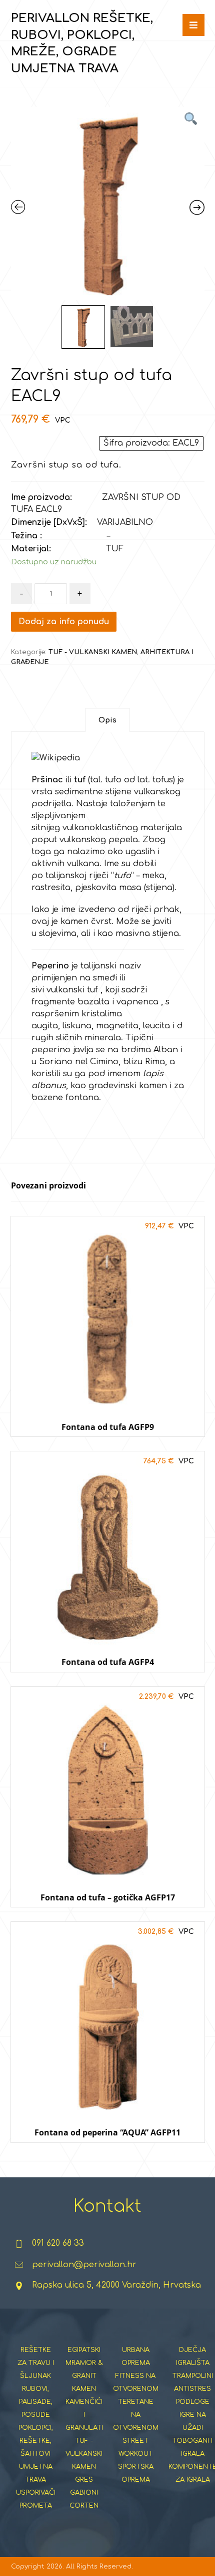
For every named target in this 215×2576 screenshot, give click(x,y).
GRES (84, 2480)
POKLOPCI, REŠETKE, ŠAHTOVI (36, 2441)
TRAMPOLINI (193, 2376)
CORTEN (84, 2506)
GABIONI (84, 2493)
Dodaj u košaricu (107, 1446)
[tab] (107, 720)
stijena (159, 888)
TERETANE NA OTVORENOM (136, 2415)
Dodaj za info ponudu (64, 622)
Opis (107, 720)
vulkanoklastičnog (100, 828)
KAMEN (84, 2389)
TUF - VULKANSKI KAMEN (93, 652)
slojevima (58, 934)
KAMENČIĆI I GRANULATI (84, 2415)
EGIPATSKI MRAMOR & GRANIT (84, 2363)
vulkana (83, 864)
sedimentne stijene (93, 792)
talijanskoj (66, 876)
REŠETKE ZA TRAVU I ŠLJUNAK (36, 2363)
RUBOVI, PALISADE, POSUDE (36, 2402)
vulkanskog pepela (99, 840)
